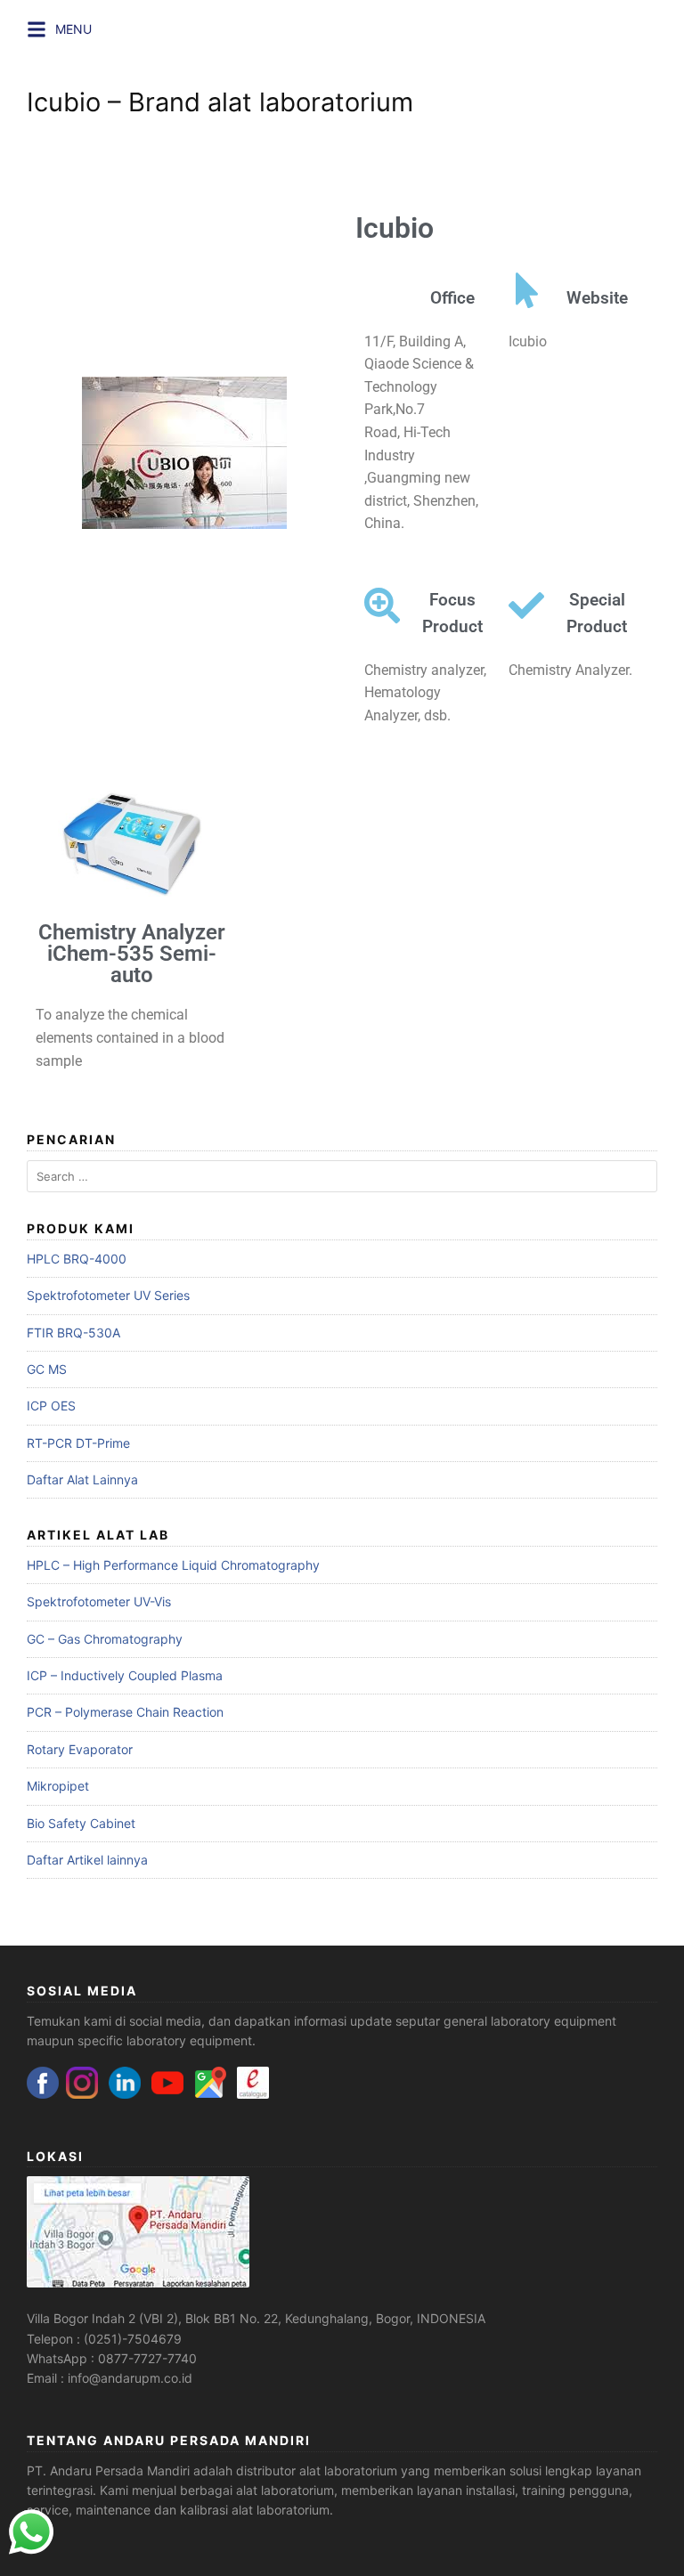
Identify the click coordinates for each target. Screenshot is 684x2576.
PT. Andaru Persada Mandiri (108, 2470)
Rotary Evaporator (80, 1749)
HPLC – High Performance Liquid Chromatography (173, 1565)
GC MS (47, 1369)
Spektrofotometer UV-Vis (99, 1601)
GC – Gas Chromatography (105, 1639)
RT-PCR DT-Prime (78, 1443)
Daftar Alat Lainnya (82, 1479)
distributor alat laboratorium (317, 2470)
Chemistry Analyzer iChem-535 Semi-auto (132, 954)
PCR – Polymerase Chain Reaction (125, 1712)
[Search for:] (342, 1177)
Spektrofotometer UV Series (108, 1295)
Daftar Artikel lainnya (87, 1860)
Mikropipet (58, 1786)
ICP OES (51, 1406)
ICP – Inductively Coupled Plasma (125, 1675)
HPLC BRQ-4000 (77, 1259)
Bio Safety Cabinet (81, 1823)
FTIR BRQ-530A (73, 1333)
